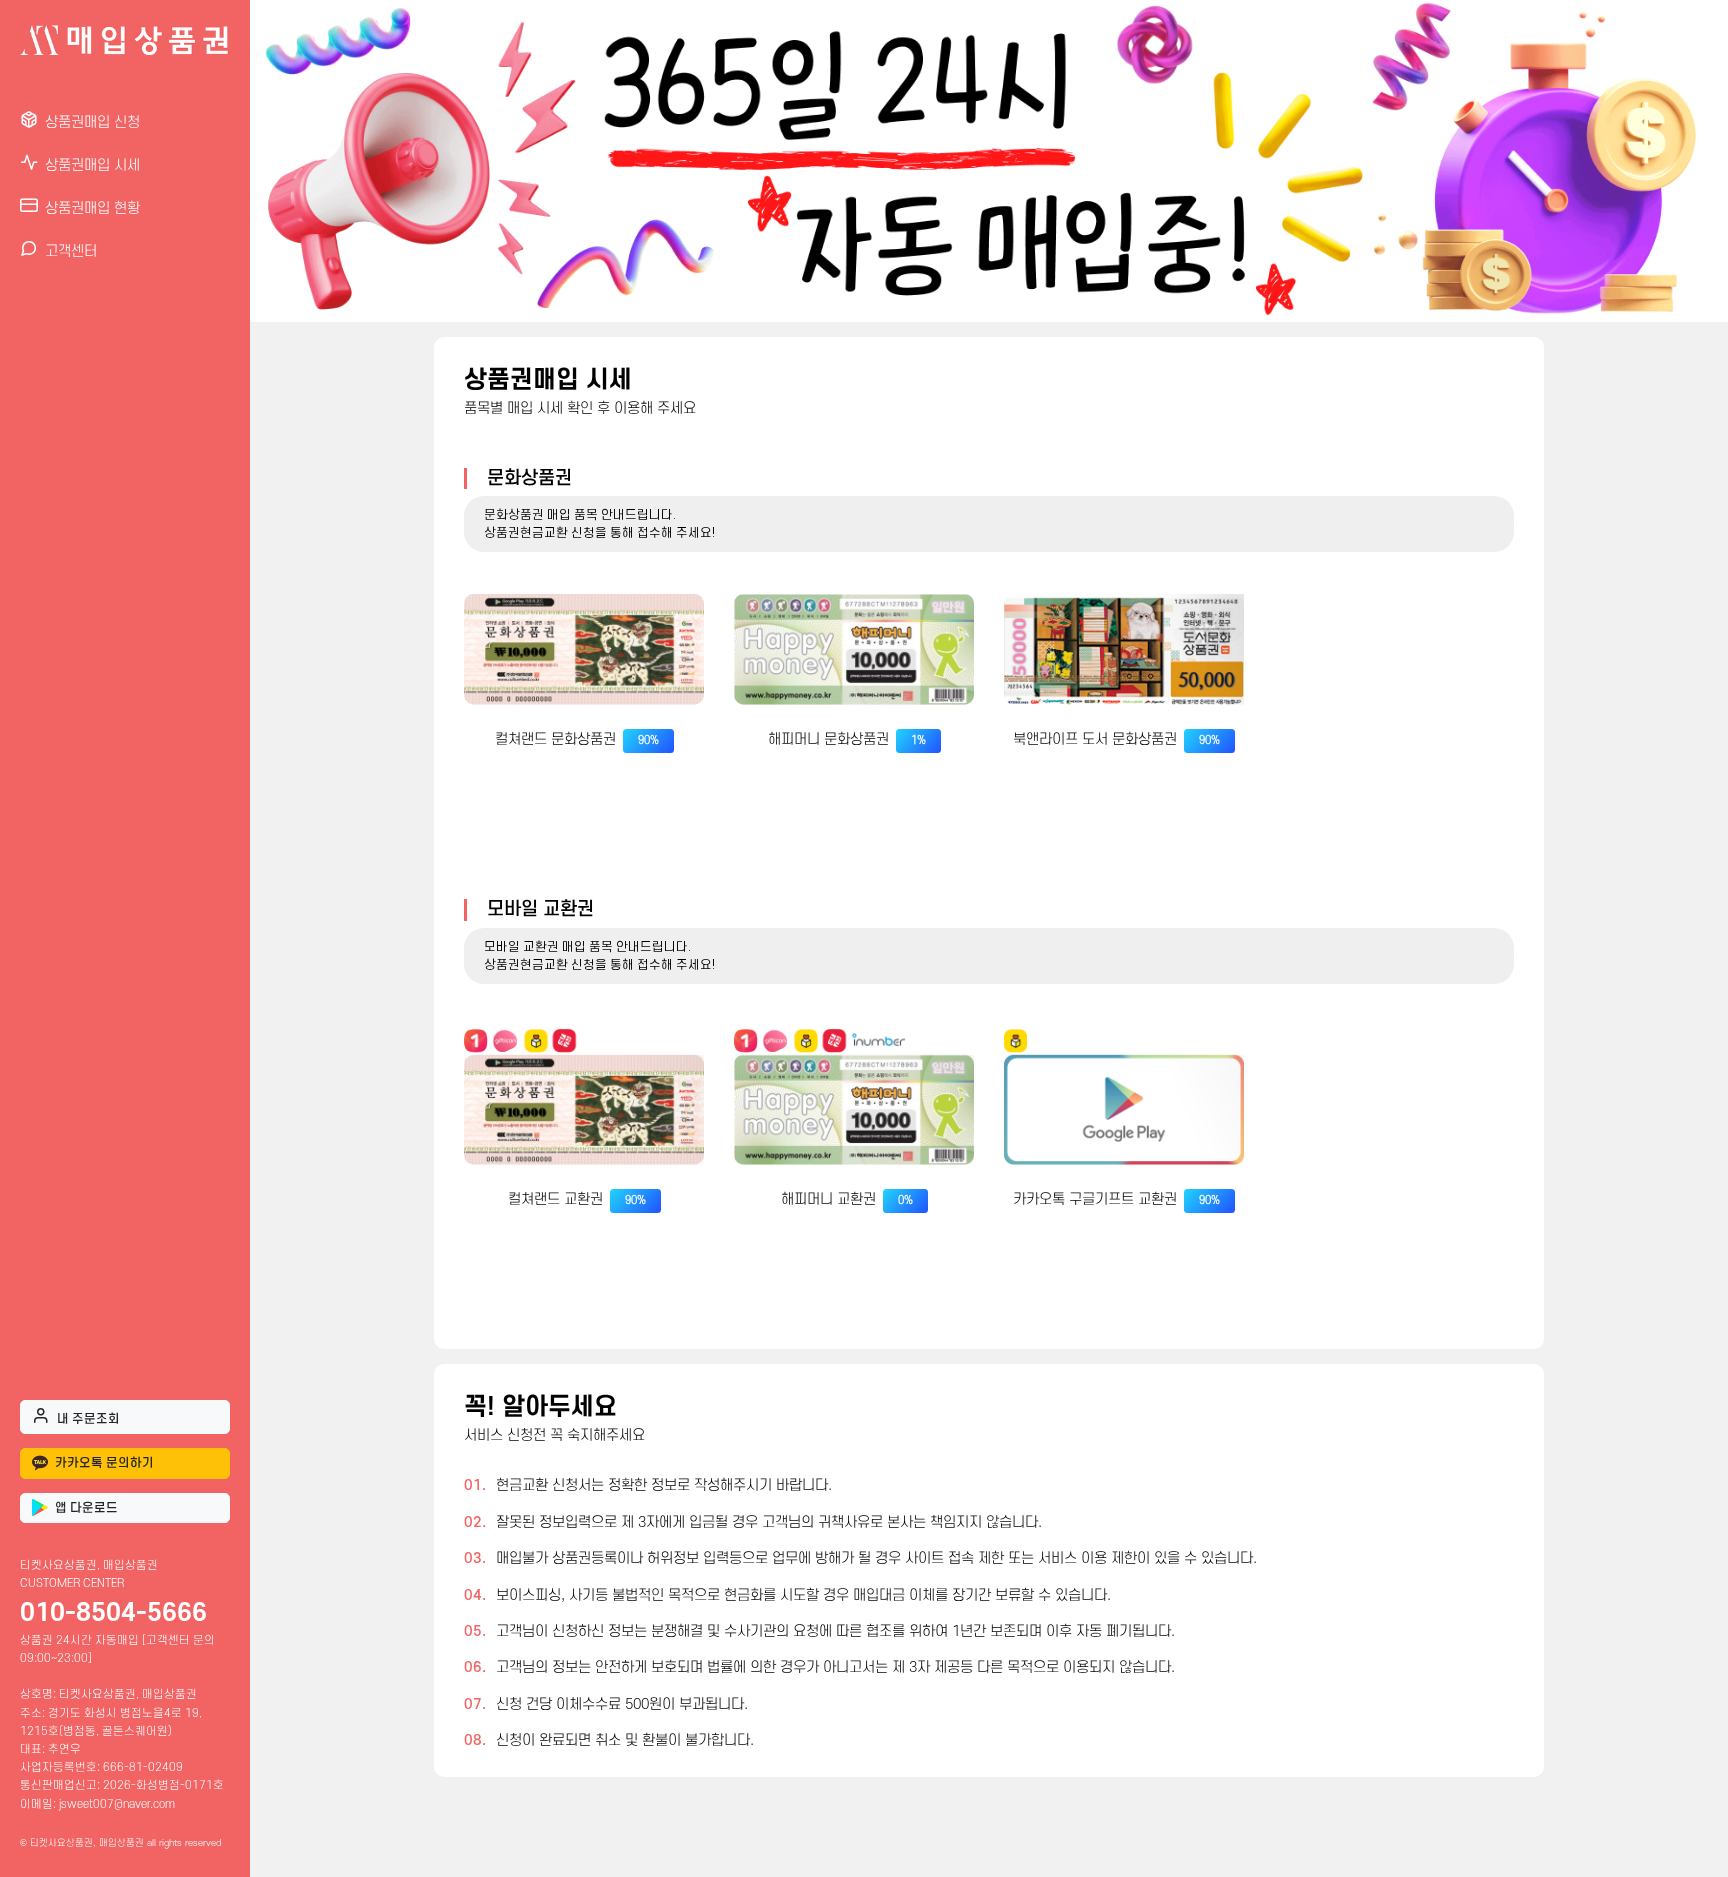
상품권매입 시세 (92, 165)
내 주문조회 (88, 1419)
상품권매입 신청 (92, 122)
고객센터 (71, 251)
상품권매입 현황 (92, 208)
